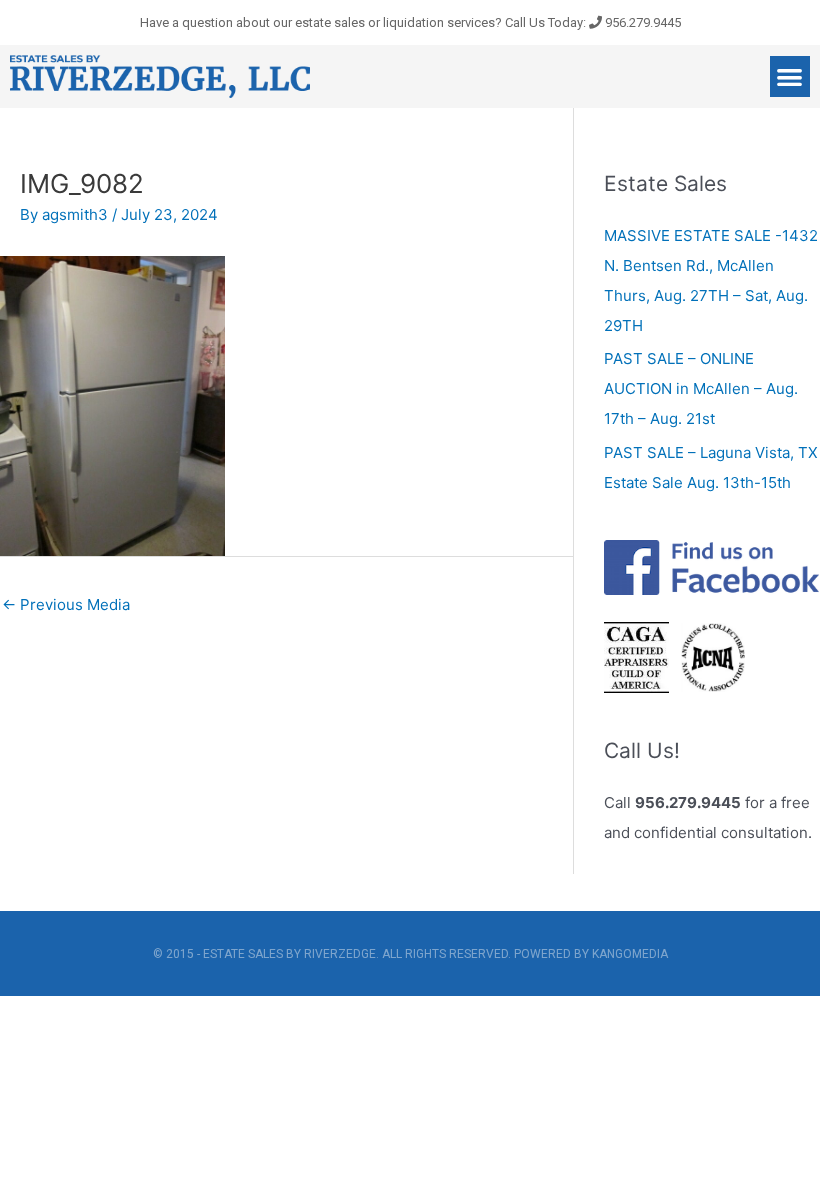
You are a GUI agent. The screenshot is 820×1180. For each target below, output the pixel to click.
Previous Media (66, 604)
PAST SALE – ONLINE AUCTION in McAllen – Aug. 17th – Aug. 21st (701, 388)
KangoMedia (630, 954)
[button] (790, 76)
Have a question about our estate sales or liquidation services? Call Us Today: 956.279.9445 (410, 22)
